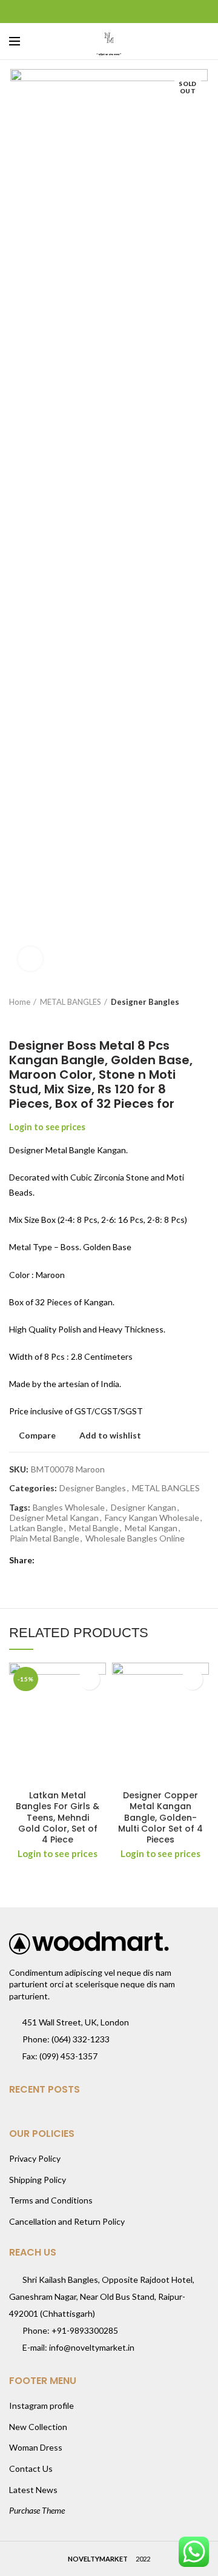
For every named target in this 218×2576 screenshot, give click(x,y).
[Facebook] (79, 12)
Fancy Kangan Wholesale (152, 1518)
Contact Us (31, 2468)
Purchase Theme (37, 2510)
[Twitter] (94, 12)
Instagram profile (41, 2405)
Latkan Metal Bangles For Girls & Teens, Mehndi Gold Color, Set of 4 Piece (58, 1817)
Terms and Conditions (51, 2200)
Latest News (33, 2490)
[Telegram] (140, 12)
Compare (37, 1435)
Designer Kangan (144, 1508)
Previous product (15, 1020)
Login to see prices (47, 1127)
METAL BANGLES (71, 1002)
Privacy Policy (35, 2158)
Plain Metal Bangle (45, 1538)
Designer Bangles (145, 1002)
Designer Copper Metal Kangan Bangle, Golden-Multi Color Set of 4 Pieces (160, 1817)
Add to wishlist (110, 1435)
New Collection (38, 2427)
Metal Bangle (94, 1528)
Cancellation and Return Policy (67, 2221)
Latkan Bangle (36, 1528)
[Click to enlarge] (30, 959)
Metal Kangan (151, 1528)
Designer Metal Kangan (54, 1518)
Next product (39, 1020)
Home (20, 1002)
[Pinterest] (109, 12)
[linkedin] (124, 12)
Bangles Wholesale (69, 1508)
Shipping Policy (38, 2180)
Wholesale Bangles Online (135, 1538)
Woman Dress (36, 2447)
